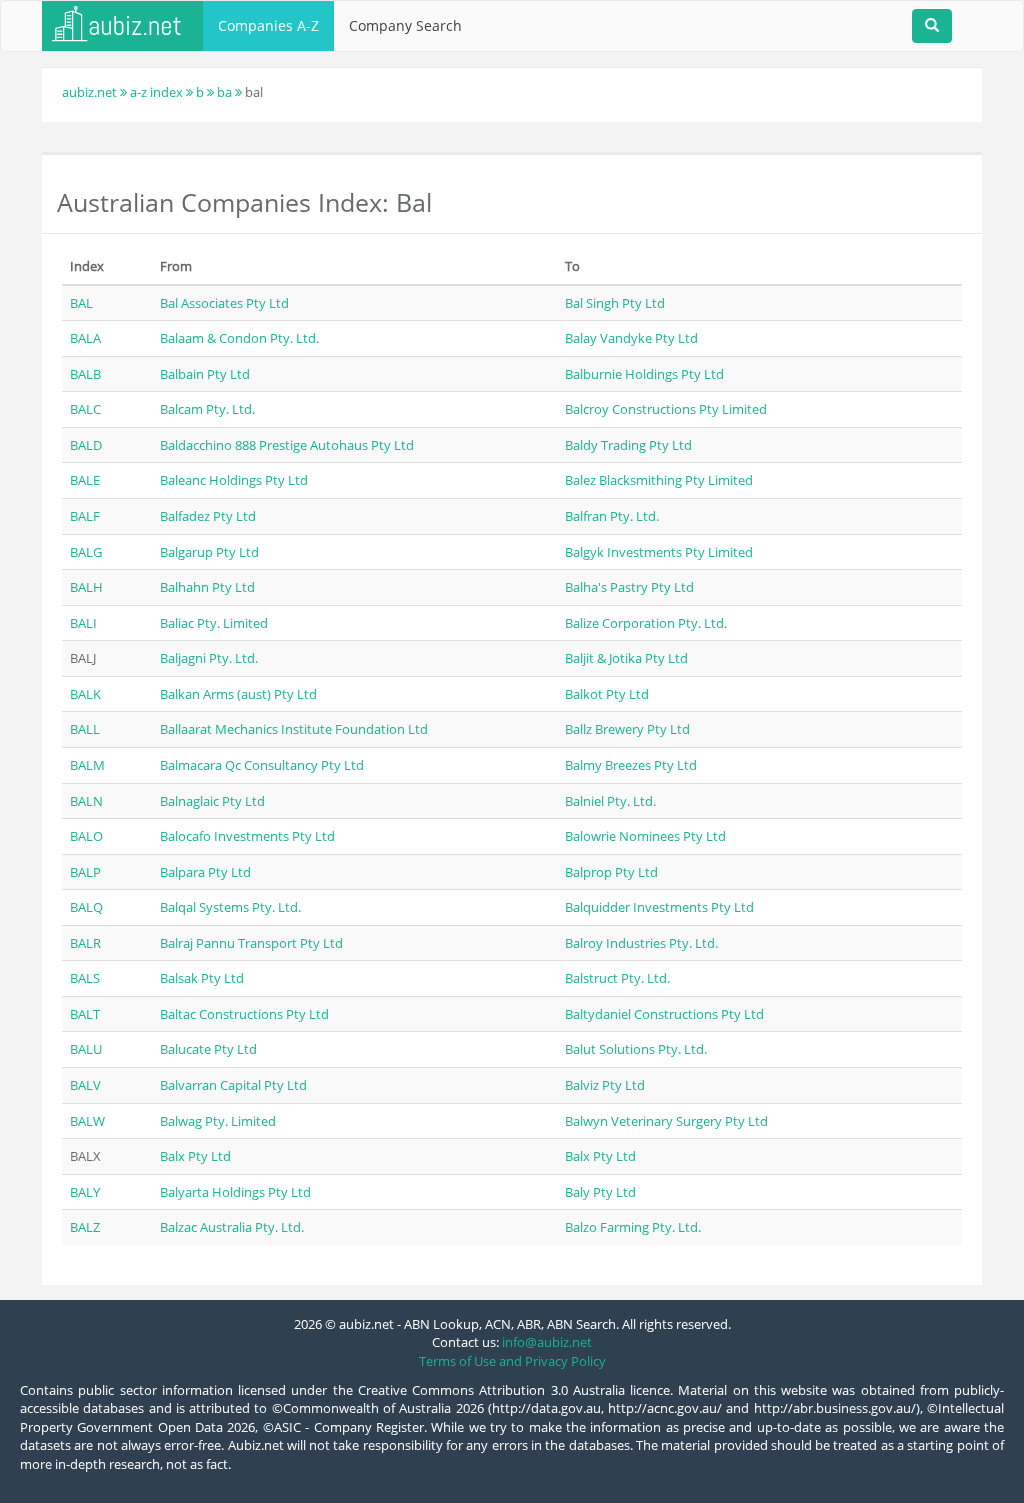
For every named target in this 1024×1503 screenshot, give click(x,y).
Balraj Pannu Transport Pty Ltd (251, 943)
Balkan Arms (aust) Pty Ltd (238, 694)
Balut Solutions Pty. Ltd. (636, 1049)
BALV (85, 1085)
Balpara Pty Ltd (205, 872)
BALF (85, 516)
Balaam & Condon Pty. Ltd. (239, 338)
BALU (86, 1049)
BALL (85, 729)
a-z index (156, 92)
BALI (83, 623)
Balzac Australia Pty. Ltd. (232, 1227)
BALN (86, 801)
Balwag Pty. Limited (218, 1121)
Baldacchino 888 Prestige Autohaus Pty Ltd (287, 445)
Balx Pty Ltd (195, 1156)
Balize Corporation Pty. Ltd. (646, 623)
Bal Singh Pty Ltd (615, 303)
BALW (87, 1121)
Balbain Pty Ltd (205, 374)
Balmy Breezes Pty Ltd (631, 765)
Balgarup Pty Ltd (209, 552)
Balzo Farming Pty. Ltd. (633, 1227)
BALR (85, 943)
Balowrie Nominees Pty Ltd (645, 836)
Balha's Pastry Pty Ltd (629, 587)
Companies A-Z (268, 25)
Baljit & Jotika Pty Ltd (626, 658)
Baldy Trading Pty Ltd (628, 445)
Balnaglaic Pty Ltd (212, 801)
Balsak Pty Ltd (202, 978)
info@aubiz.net (547, 1342)
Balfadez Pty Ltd (208, 516)
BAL (81, 303)
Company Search (405, 25)
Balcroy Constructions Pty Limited (666, 409)
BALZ (85, 1227)
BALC (85, 409)
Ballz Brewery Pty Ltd (627, 729)
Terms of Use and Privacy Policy (512, 1361)
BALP (85, 872)
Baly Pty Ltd (600, 1192)
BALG (86, 552)
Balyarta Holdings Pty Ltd (235, 1192)
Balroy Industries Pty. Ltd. (641, 943)
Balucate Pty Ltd (208, 1049)
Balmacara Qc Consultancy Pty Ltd (262, 765)
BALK (85, 694)
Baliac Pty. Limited (214, 623)
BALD (86, 445)
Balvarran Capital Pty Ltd (233, 1085)
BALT (85, 1014)
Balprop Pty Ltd (611, 872)
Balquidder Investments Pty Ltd (659, 907)
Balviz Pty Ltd (605, 1085)
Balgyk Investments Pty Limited (659, 552)
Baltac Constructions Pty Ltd (244, 1014)
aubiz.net (89, 92)
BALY (85, 1192)
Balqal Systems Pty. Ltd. (230, 907)
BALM (87, 765)
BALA (85, 338)
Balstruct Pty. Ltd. (617, 978)
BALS (85, 978)
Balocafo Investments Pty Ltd (247, 836)
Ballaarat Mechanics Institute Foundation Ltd (294, 729)
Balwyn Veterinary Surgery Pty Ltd (666, 1121)
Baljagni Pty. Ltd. (209, 658)
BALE (85, 480)
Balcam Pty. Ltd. (207, 409)
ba (224, 92)
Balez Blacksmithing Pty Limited (659, 480)
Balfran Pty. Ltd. (612, 516)
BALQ (86, 907)
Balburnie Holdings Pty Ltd (644, 374)
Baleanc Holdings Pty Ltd (234, 480)
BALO (86, 836)
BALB (85, 374)
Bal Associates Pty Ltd (224, 303)
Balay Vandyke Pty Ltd (631, 338)
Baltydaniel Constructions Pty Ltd (664, 1014)
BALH (86, 587)
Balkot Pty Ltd (607, 694)
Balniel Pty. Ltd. (610, 801)
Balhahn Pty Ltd (207, 587)
